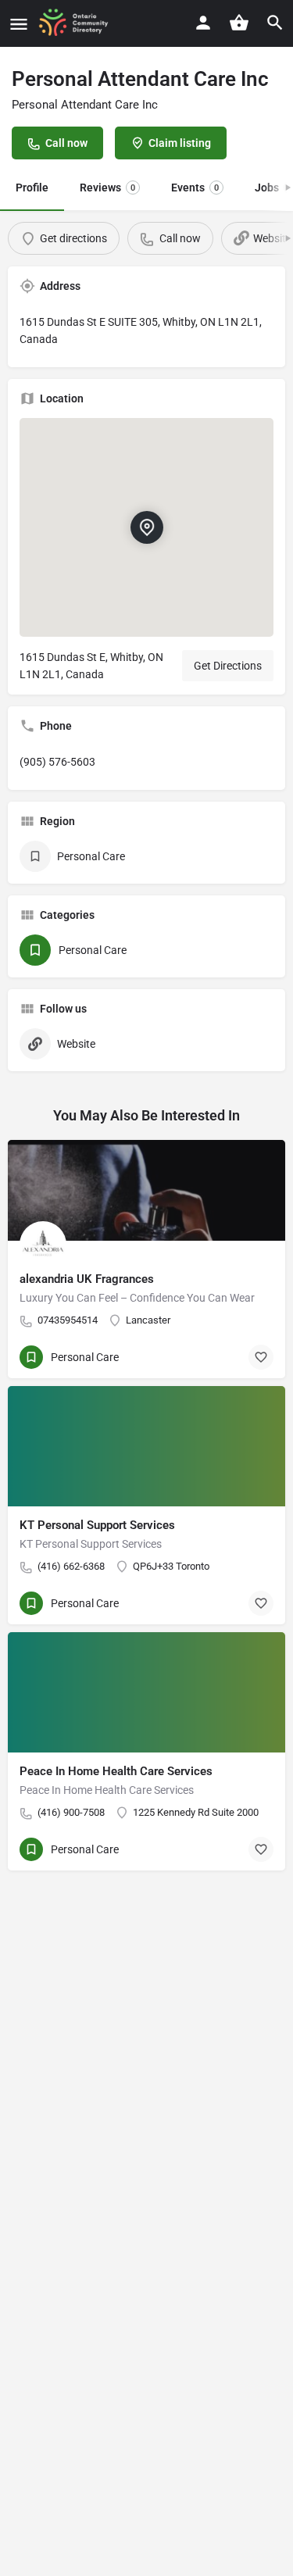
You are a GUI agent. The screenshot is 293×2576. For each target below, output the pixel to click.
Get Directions (228, 666)
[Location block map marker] (146, 527)
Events (195, 188)
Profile (32, 188)
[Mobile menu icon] (19, 24)
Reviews (107, 188)
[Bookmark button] (261, 1357)
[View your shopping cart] (239, 23)
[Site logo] (79, 23)
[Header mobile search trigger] (275, 23)
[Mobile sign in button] (203, 23)
